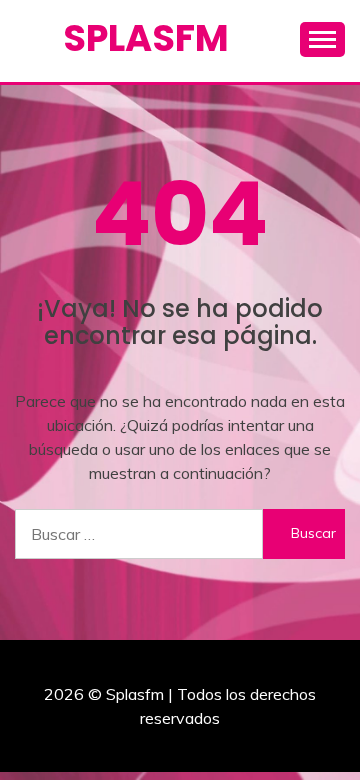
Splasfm (146, 38)
